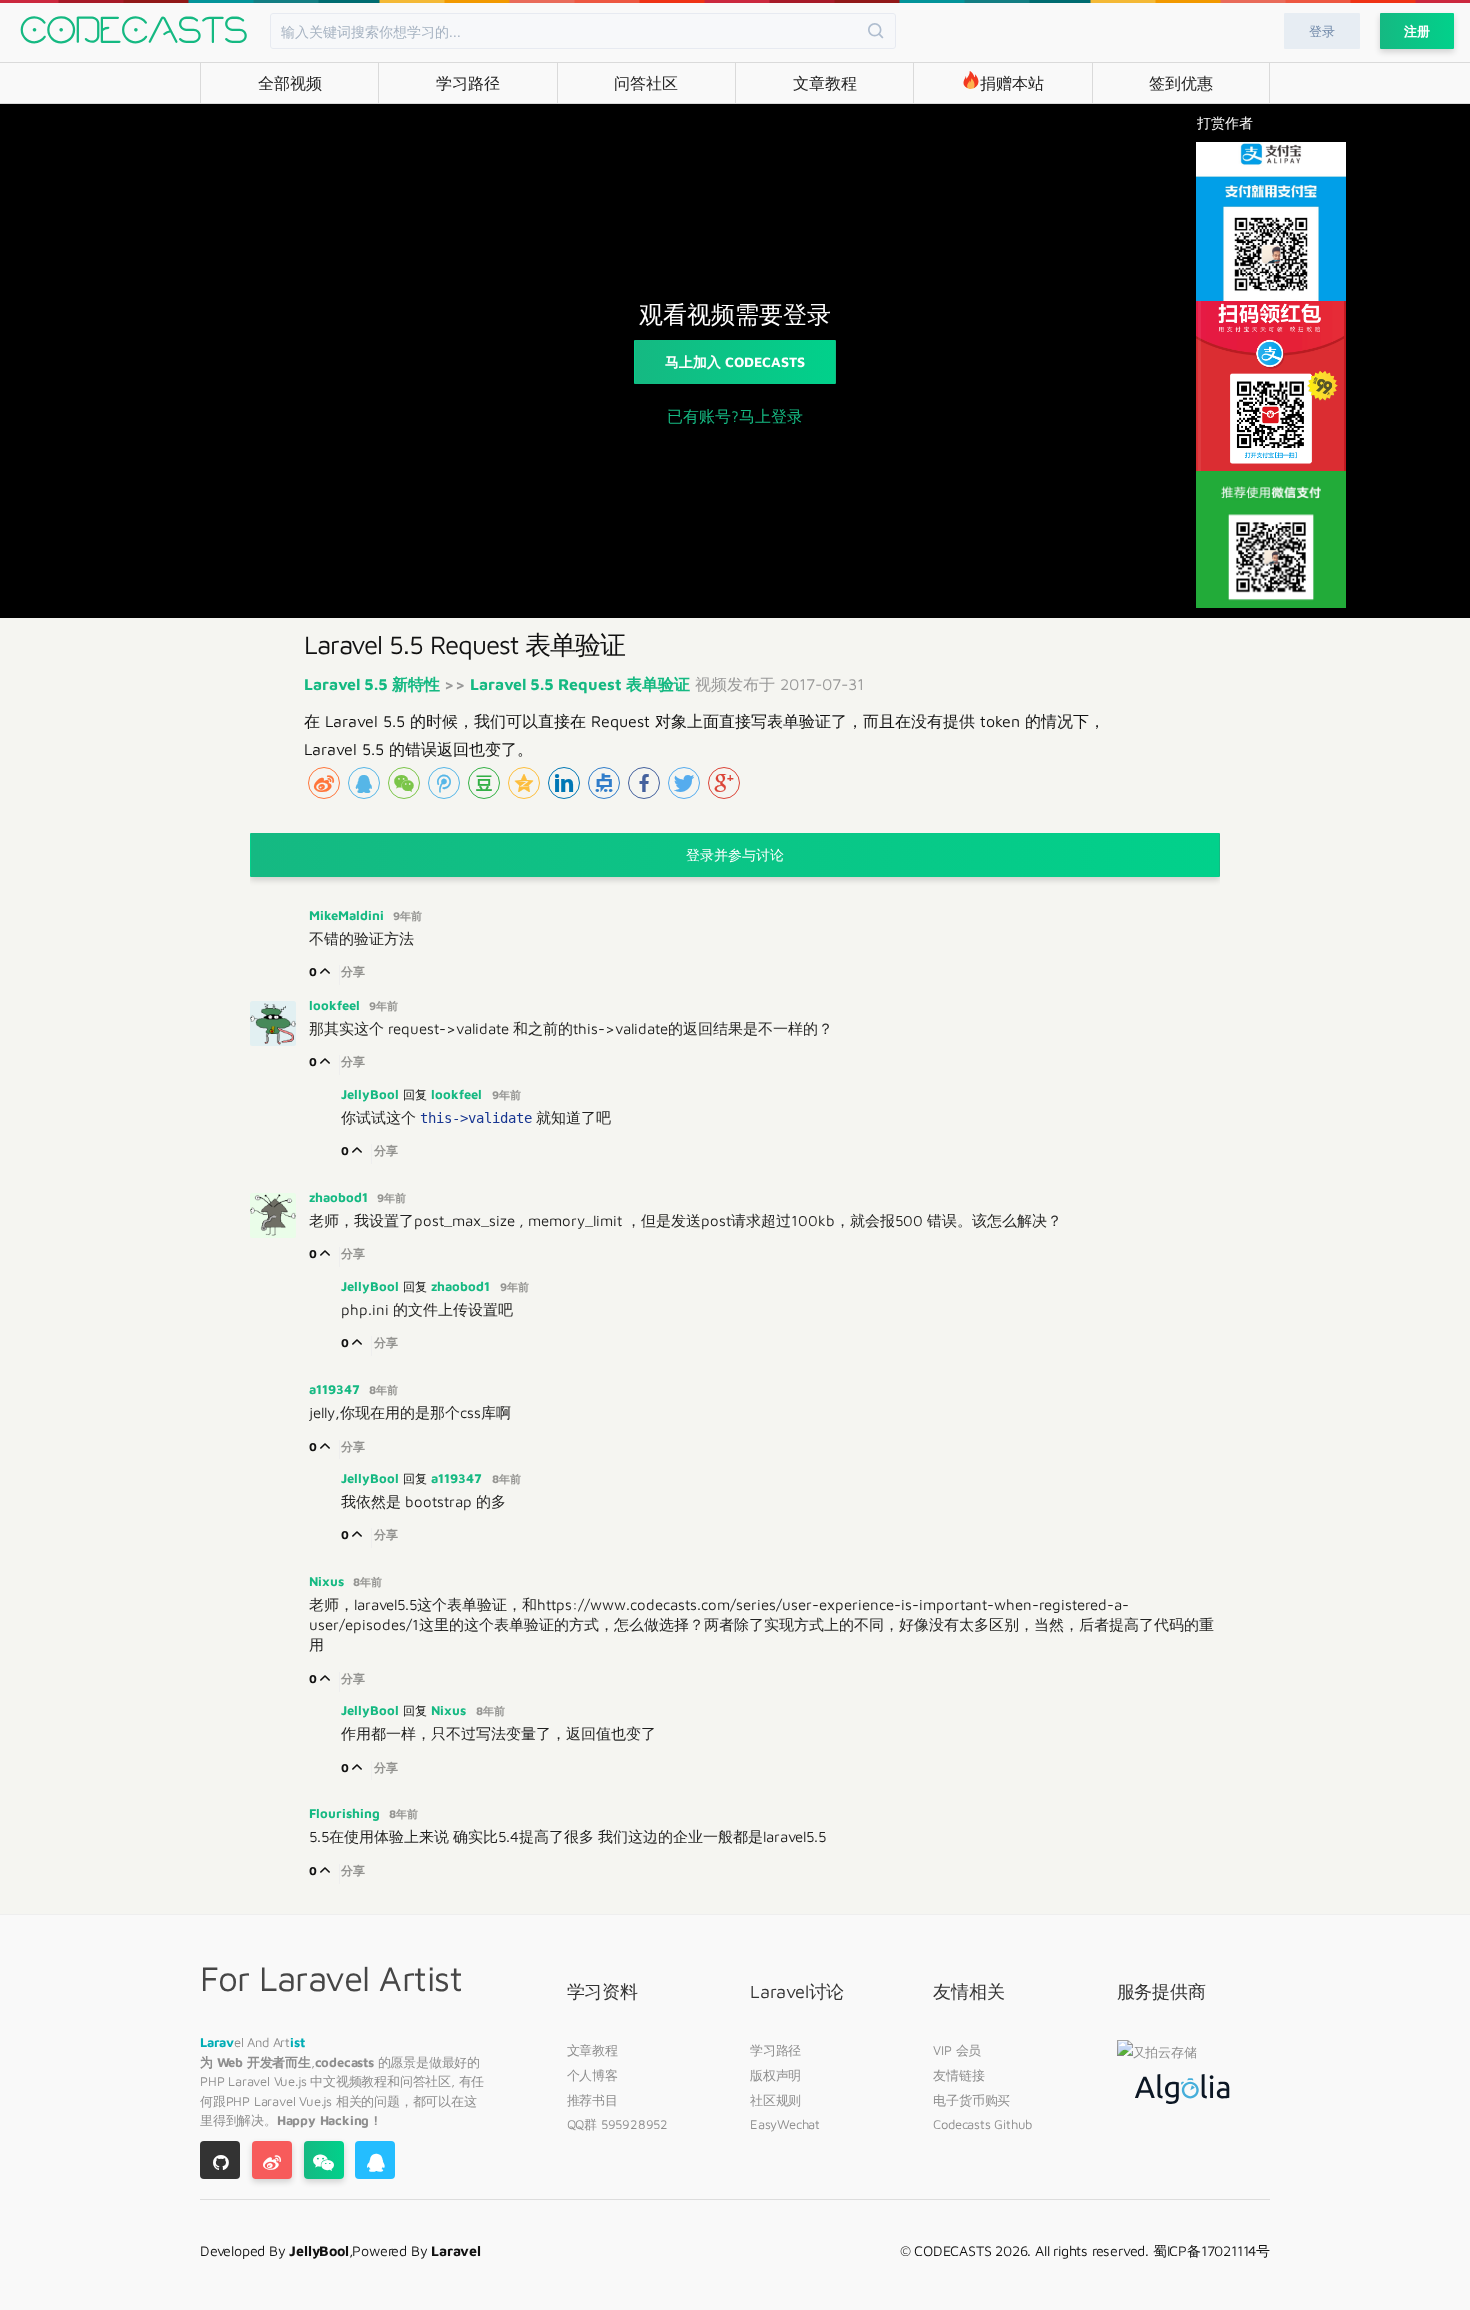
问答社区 (646, 83)
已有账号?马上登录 (735, 416)
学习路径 (468, 83)
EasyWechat (785, 2124)
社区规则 (775, 2100)
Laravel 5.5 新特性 (374, 684)
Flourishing (346, 1813)
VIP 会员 (957, 2050)
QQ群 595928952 (617, 2124)
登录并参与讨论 (735, 854)
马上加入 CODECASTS (735, 361)
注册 (1417, 31)
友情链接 (958, 2075)
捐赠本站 (1012, 83)
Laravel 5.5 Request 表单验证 (580, 684)
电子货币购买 (971, 2100)
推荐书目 (592, 2100)
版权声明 (775, 2075)
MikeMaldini (348, 915)
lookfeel (336, 1005)
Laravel (250, 2081)
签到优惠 (1181, 83)
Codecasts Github (982, 2124)
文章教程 (825, 83)
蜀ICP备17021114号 (1211, 2250)
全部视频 (290, 83)
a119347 (336, 1389)
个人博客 (592, 2075)
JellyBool (372, 1094)
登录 (1322, 31)
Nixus (328, 1581)
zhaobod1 (340, 1197)
